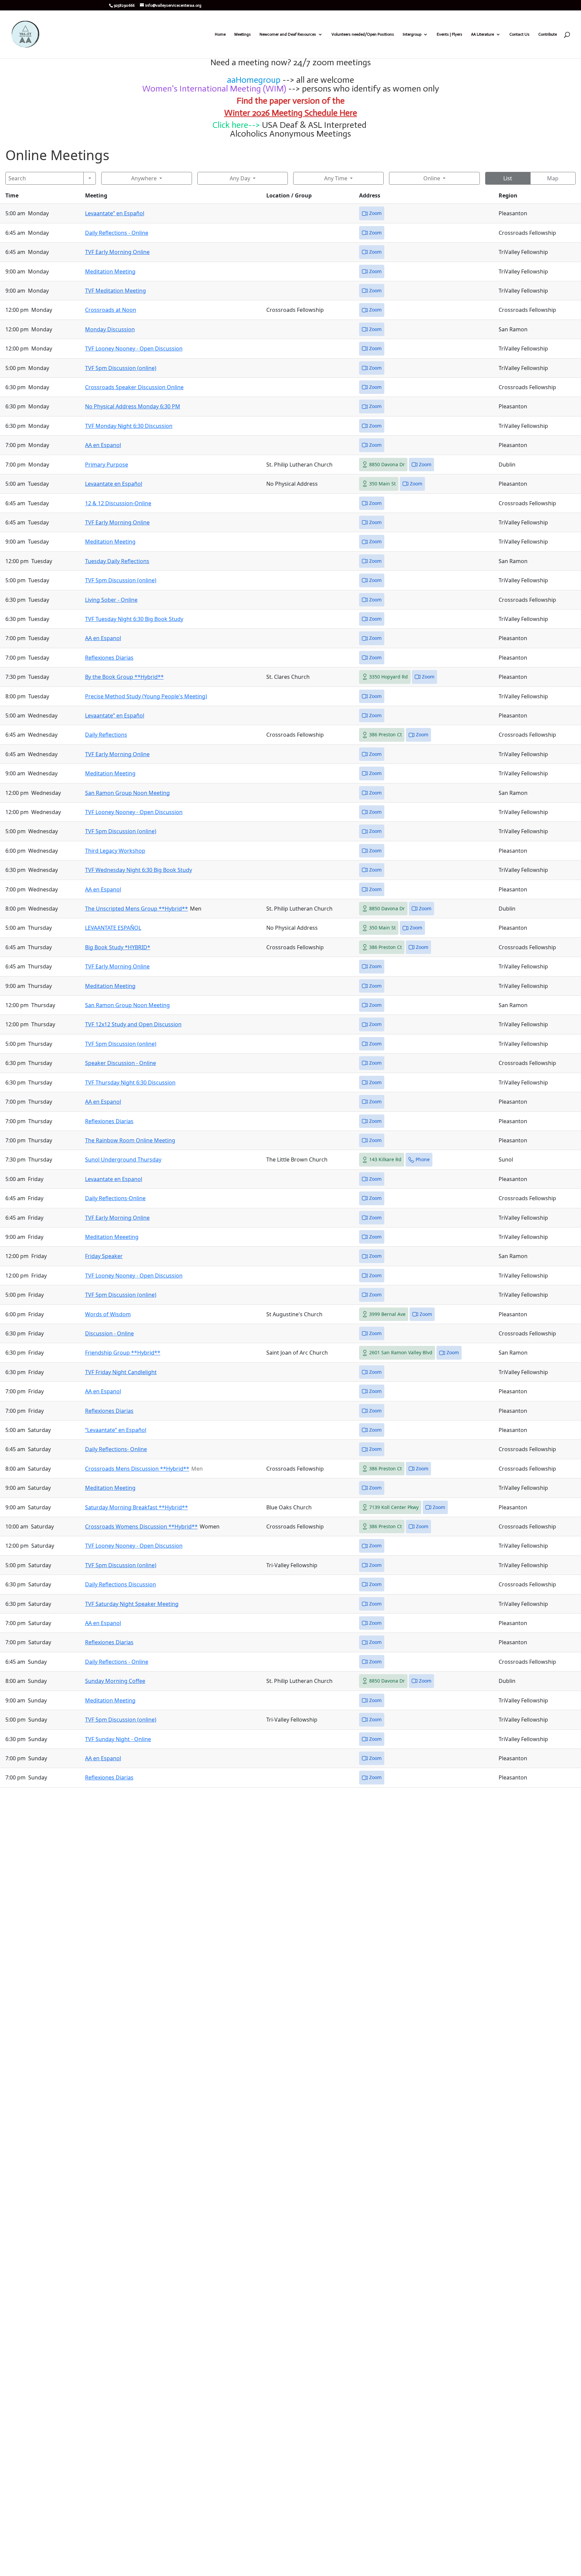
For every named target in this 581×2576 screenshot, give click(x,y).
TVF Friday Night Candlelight (121, 1372)
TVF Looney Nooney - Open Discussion (134, 348)
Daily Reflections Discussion (121, 1584)
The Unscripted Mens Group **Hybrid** (137, 909)
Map (553, 178)
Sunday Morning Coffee (115, 1681)
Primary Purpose (107, 465)
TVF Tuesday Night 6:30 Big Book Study (134, 619)
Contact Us (519, 34)
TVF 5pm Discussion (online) (121, 368)
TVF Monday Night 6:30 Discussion (129, 426)
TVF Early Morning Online (117, 252)
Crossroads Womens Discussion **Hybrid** (141, 1526)
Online (432, 178)
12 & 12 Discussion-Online (118, 503)
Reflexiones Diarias (109, 658)
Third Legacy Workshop (115, 851)
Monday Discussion (110, 329)
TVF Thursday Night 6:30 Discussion (130, 1082)
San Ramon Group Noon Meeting (127, 793)
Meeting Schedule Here (314, 113)
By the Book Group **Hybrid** (124, 677)
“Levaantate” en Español (116, 1430)
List (508, 178)
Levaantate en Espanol (114, 1179)
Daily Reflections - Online (117, 233)
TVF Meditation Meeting (115, 291)
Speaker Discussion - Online (121, 1063)
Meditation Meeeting (112, 1237)
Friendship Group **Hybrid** (123, 1353)
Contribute (548, 34)
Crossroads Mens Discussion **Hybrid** (137, 1469)
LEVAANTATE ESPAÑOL (113, 928)
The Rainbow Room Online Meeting (130, 1140)
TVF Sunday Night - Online (118, 1739)
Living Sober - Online (111, 600)
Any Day (240, 178)
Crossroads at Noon (111, 310)
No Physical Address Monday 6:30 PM (133, 406)
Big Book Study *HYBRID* (118, 947)
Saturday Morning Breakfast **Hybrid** (137, 1507)
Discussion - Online (109, 1333)
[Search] (90, 178)
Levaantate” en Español (115, 213)
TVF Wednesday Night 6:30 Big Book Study (139, 870)
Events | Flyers (450, 34)
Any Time (336, 178)
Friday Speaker (104, 1256)
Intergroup (412, 34)
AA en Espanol (103, 445)
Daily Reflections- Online (116, 1449)
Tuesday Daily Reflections (117, 561)
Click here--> (236, 125)
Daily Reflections (106, 735)
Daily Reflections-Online (115, 1198)
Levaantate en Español (114, 484)
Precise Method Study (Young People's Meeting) (146, 696)
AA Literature (482, 34)
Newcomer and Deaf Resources (288, 34)
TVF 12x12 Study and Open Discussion (133, 1024)
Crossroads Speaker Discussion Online (134, 387)
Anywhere (144, 178)
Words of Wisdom (108, 1314)
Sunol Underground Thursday (123, 1160)
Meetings (243, 34)
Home (220, 34)
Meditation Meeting (110, 271)
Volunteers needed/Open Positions (363, 34)
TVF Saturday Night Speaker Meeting (132, 1604)
